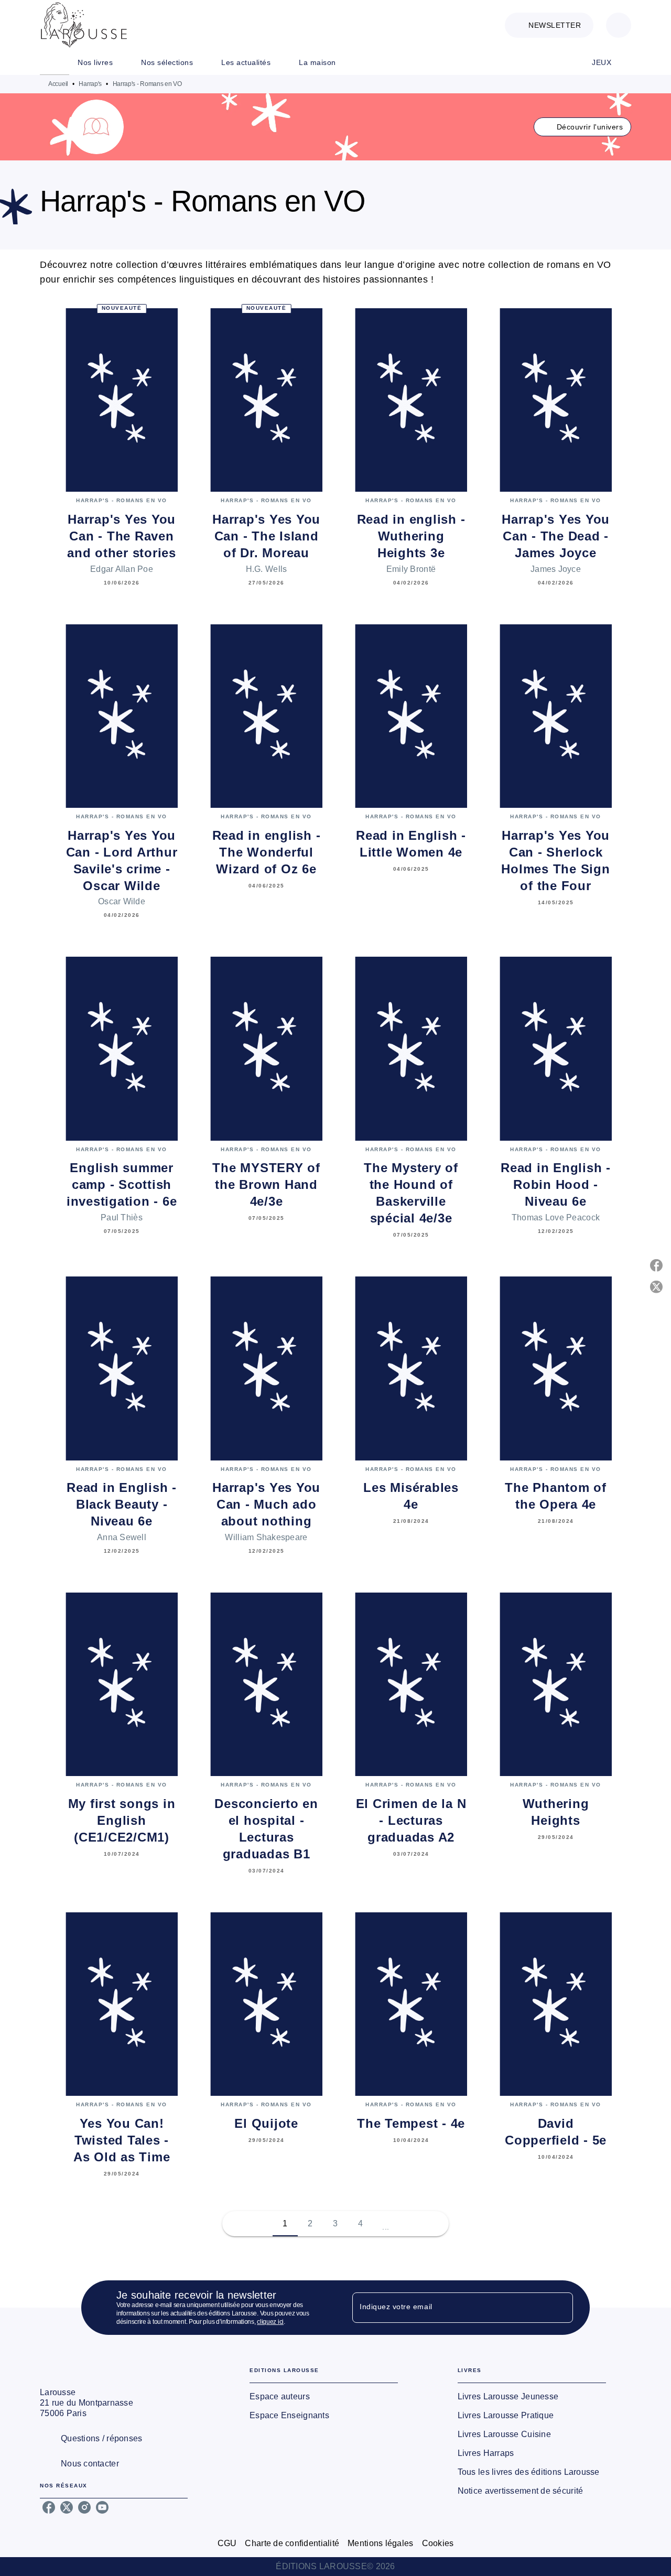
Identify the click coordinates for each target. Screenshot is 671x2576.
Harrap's (90, 84)
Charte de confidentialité (292, 2543)
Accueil (58, 84)
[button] (549, 25)
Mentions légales (380, 2543)
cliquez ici (270, 2322)
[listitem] (49, 2507)
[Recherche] (619, 25)
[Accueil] (84, 25)
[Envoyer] (560, 2308)
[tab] (55, 62)
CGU (227, 2543)
